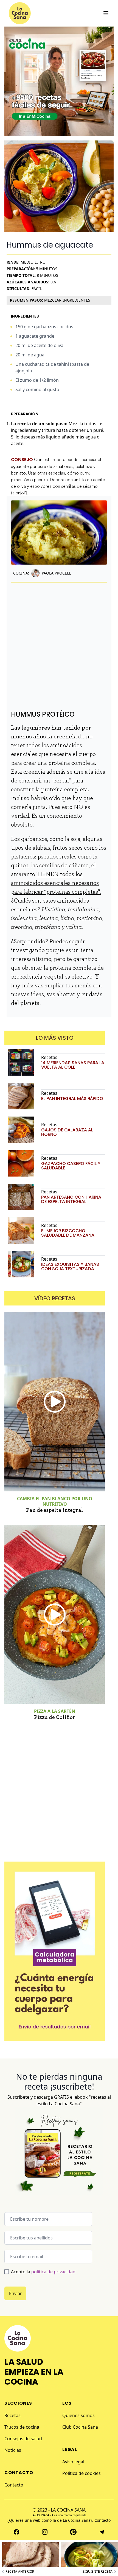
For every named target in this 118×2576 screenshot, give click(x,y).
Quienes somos (78, 2415)
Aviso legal (73, 2462)
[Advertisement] (59, 642)
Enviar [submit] (16, 2293)
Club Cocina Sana (80, 2427)
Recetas (12, 2415)
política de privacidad (53, 2272)
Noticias (13, 2450)
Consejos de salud (23, 2439)
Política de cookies (82, 2473)
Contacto (14, 2485)
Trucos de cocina (22, 2427)
